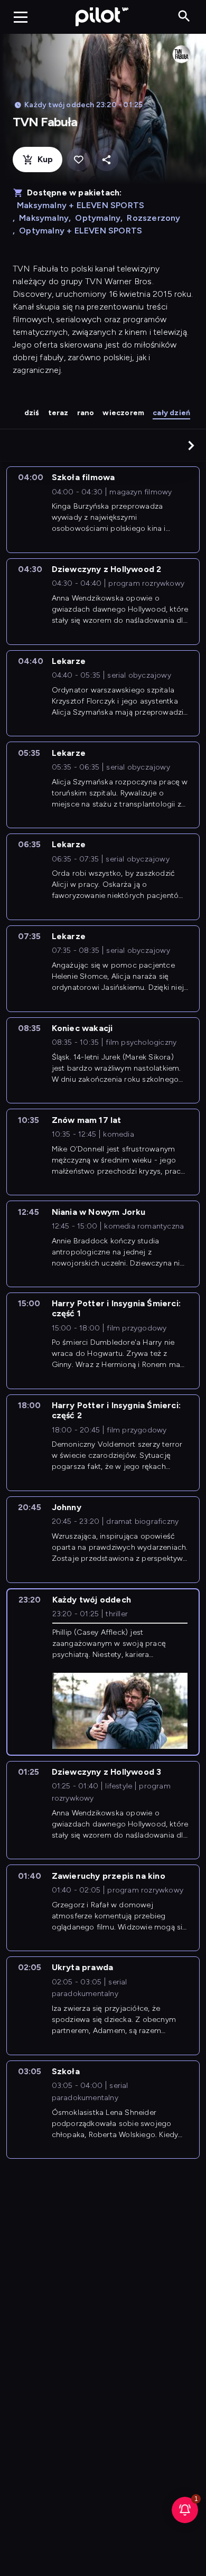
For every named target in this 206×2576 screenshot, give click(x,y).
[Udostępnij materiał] (106, 160)
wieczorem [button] (123, 413)
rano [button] (86, 413)
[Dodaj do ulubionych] (78, 160)
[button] (191, 445)
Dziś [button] (32, 413)
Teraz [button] (58, 413)
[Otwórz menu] (21, 17)
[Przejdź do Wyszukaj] (184, 17)
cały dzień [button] (171, 413)
